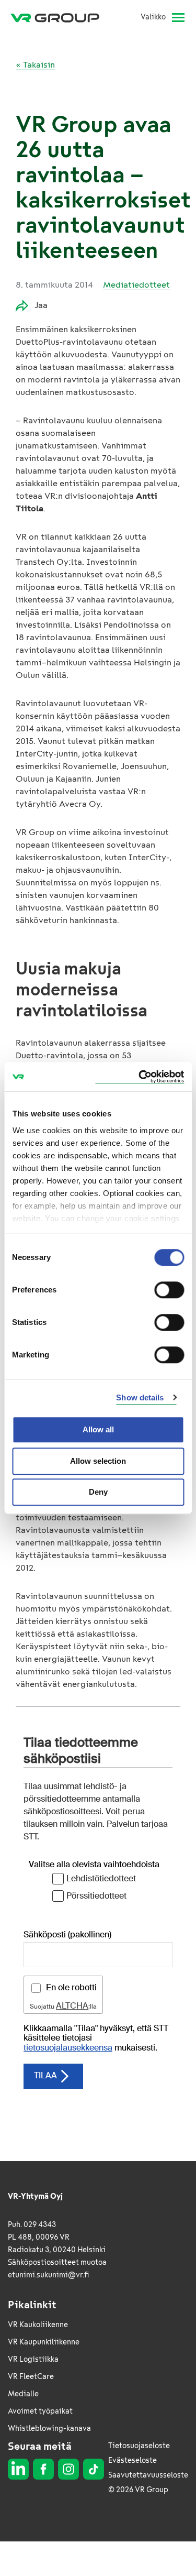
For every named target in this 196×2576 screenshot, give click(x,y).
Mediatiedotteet (136, 285)
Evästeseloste (132, 2460)
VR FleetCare (31, 2377)
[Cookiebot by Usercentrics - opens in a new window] (140, 1077)
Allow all (98, 1429)
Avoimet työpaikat (40, 2411)
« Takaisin (35, 65)
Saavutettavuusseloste (148, 2475)
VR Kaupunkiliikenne (44, 2342)
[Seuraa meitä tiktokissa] (94, 2469)
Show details (140, 1397)
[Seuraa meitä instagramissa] (68, 2469)
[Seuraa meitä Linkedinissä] (18, 2469)
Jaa (41, 305)
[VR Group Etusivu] (59, 17)
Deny (98, 1492)
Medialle (23, 2394)
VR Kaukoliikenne (38, 2325)
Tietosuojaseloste (139, 2446)
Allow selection (98, 1461)
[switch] (169, 1290)
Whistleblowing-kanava (49, 2429)
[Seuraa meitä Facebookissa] (43, 2469)
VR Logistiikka (33, 2359)
